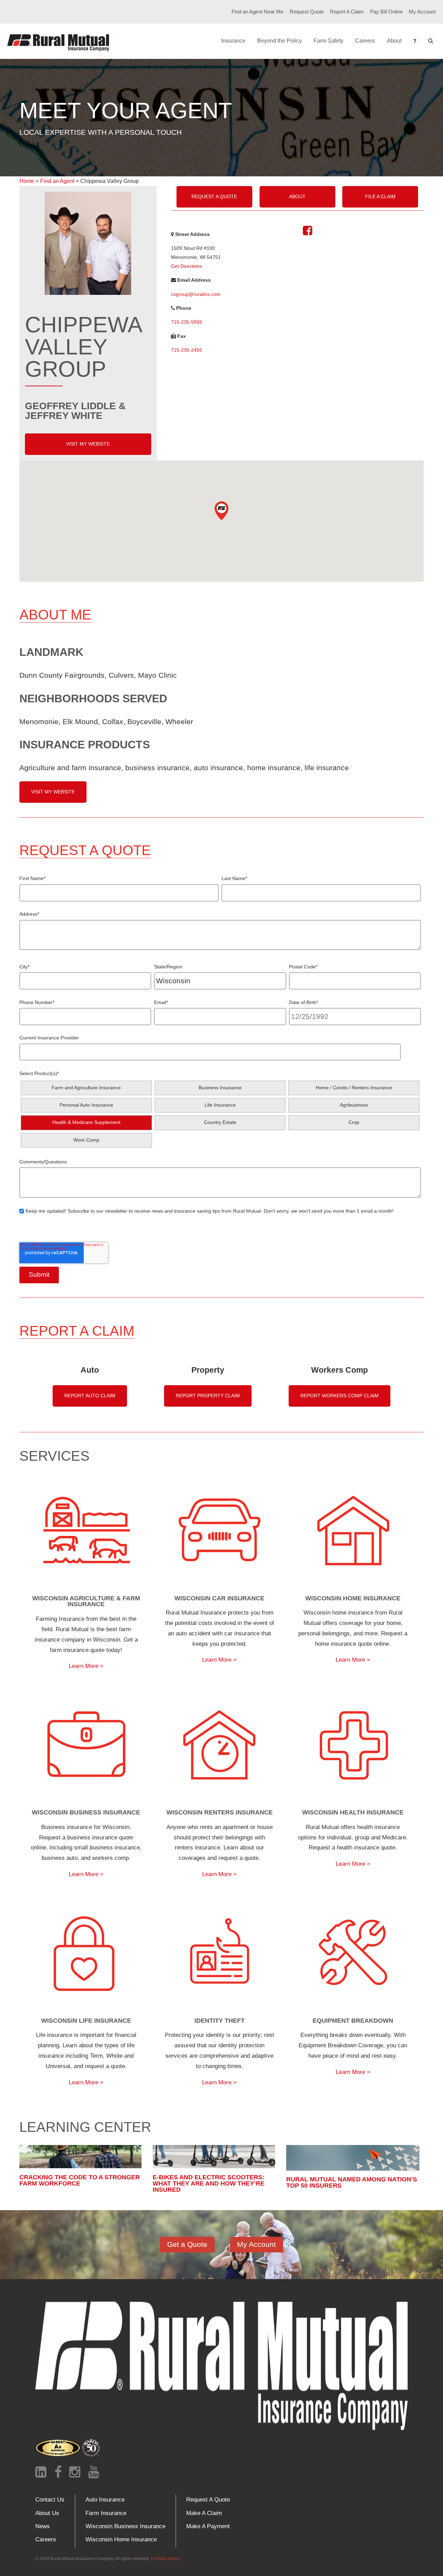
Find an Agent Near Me (257, 12)
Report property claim (208, 1396)
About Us (47, 2513)
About (394, 41)
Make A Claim (204, 2513)
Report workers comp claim (340, 1396)
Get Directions (187, 266)
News (43, 2526)
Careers (365, 41)
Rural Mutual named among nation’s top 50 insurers (352, 2182)
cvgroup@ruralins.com (196, 294)
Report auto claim (90, 1396)
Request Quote (307, 12)
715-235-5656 (187, 322)
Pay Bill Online (386, 12)
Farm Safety (328, 41)
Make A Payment (208, 2526)
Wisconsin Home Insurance (121, 2539)
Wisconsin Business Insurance (125, 2526)
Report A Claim (347, 12)
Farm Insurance (106, 2513)
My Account (422, 12)
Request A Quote (214, 196)
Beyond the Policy (279, 41)
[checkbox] (220, 1114)
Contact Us (50, 2500)
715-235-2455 (187, 350)
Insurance (233, 41)
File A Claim (380, 196)
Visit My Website (88, 444)
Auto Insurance (105, 2500)
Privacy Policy (166, 2559)
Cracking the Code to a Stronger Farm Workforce (80, 2180)
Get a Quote (187, 2244)
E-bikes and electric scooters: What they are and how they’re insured (209, 2183)
